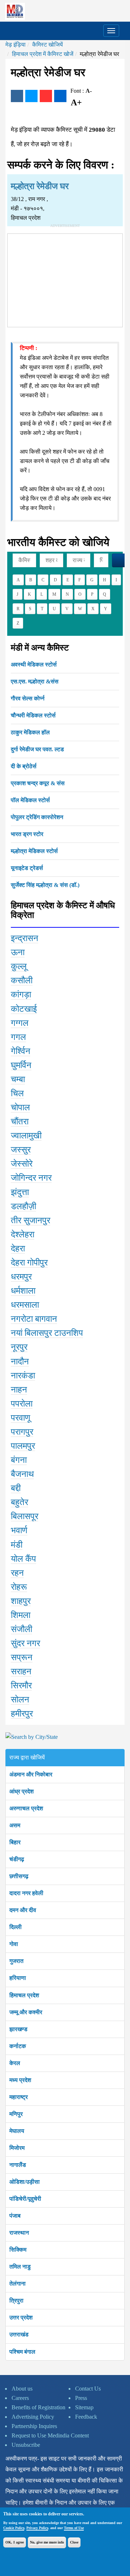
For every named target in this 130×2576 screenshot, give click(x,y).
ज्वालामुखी (26, 1136)
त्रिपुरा (16, 2301)
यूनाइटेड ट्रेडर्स (27, 868)
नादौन (20, 1361)
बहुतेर (19, 1502)
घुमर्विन (21, 1065)
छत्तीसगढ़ (19, 1876)
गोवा (14, 1944)
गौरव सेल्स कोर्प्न (28, 698)
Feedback (86, 2417)
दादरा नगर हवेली (26, 1893)
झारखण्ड (18, 2029)
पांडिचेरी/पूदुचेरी (25, 2199)
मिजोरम (17, 2148)
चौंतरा (20, 1121)
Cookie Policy (14, 2528)
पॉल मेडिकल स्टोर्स (30, 800)
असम (15, 1825)
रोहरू (19, 1587)
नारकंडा (23, 1376)
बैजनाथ (22, 1474)
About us (22, 2389)
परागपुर (22, 1432)
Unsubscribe (26, 2445)
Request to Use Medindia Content (50, 2435)
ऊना (18, 952)
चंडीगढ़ (17, 1859)
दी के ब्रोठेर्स (24, 766)
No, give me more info (47, 2542)
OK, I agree (15, 2542)
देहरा (18, 1248)
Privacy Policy (37, 2528)
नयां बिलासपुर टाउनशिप (47, 1333)
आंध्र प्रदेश (21, 1791)
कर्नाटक (18, 2046)
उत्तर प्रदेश (21, 2317)
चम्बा (18, 1079)
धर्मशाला (23, 1291)
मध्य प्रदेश (20, 2080)
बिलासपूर (25, 1516)
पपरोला (22, 1404)
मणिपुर (16, 2114)
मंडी (17, 1545)
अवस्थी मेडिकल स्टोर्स (34, 664)
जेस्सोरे (22, 1164)
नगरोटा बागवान (34, 1319)
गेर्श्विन (21, 1051)
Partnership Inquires (34, 2426)
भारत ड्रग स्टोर (27, 834)
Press (81, 2398)
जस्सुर (21, 1150)
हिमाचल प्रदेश (24, 1995)
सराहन (21, 1671)
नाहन (19, 1390)
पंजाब (15, 2216)
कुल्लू (19, 966)
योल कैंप (23, 1559)
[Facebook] (17, 96)
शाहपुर (21, 1601)
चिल (17, 1093)
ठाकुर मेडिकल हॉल (30, 732)
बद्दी (16, 1488)
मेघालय (17, 2131)
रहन (17, 1573)
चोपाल (20, 1107)
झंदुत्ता (20, 1192)
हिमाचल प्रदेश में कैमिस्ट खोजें (43, 54)
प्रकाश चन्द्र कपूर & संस (38, 783)
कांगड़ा (21, 994)
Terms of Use (74, 2528)
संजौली (21, 1629)
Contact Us (88, 2389)
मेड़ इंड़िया (16, 45)
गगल (18, 1037)
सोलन (20, 1700)
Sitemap (84, 2407)
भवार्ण (19, 1530)
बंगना (19, 1460)
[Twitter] (31, 96)
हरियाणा (18, 1978)
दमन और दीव (23, 1910)
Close (74, 2542)
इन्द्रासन (25, 938)
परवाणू (21, 1418)
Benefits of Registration (38, 2407)
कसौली (22, 980)
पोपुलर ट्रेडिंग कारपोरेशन (37, 817)
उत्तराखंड (19, 2334)
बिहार (15, 1842)
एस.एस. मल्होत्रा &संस (35, 681)
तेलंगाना (18, 2284)
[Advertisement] (65, 279)
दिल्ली (16, 1927)
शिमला (21, 1615)
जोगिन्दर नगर (31, 1178)
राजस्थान (19, 2233)
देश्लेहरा (23, 1234)
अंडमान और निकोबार (31, 1774)
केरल (15, 2063)
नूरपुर (19, 1347)
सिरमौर (21, 1685)
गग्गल (20, 1023)
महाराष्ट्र (19, 2097)
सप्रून (22, 1657)
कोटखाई (24, 1009)
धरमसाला (25, 1305)
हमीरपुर (22, 1714)
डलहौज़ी (23, 1206)
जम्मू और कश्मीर (26, 2012)
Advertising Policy (33, 2417)
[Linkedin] (60, 96)
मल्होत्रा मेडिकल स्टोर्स (34, 851)
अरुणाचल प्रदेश (26, 1808)
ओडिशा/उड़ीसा (25, 2182)
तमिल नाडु (20, 2267)
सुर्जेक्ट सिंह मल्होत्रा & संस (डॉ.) (45, 885)
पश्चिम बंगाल (22, 2352)
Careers (20, 2398)
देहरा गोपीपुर (29, 1263)
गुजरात (16, 1961)
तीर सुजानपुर (31, 1220)
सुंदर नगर (25, 1643)
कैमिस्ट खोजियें (47, 45)
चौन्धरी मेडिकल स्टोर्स (33, 715)
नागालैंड (18, 2165)
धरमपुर (21, 1277)
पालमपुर (23, 1446)
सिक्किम (18, 2250)
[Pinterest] (46, 96)
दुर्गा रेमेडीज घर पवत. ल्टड (37, 749)
